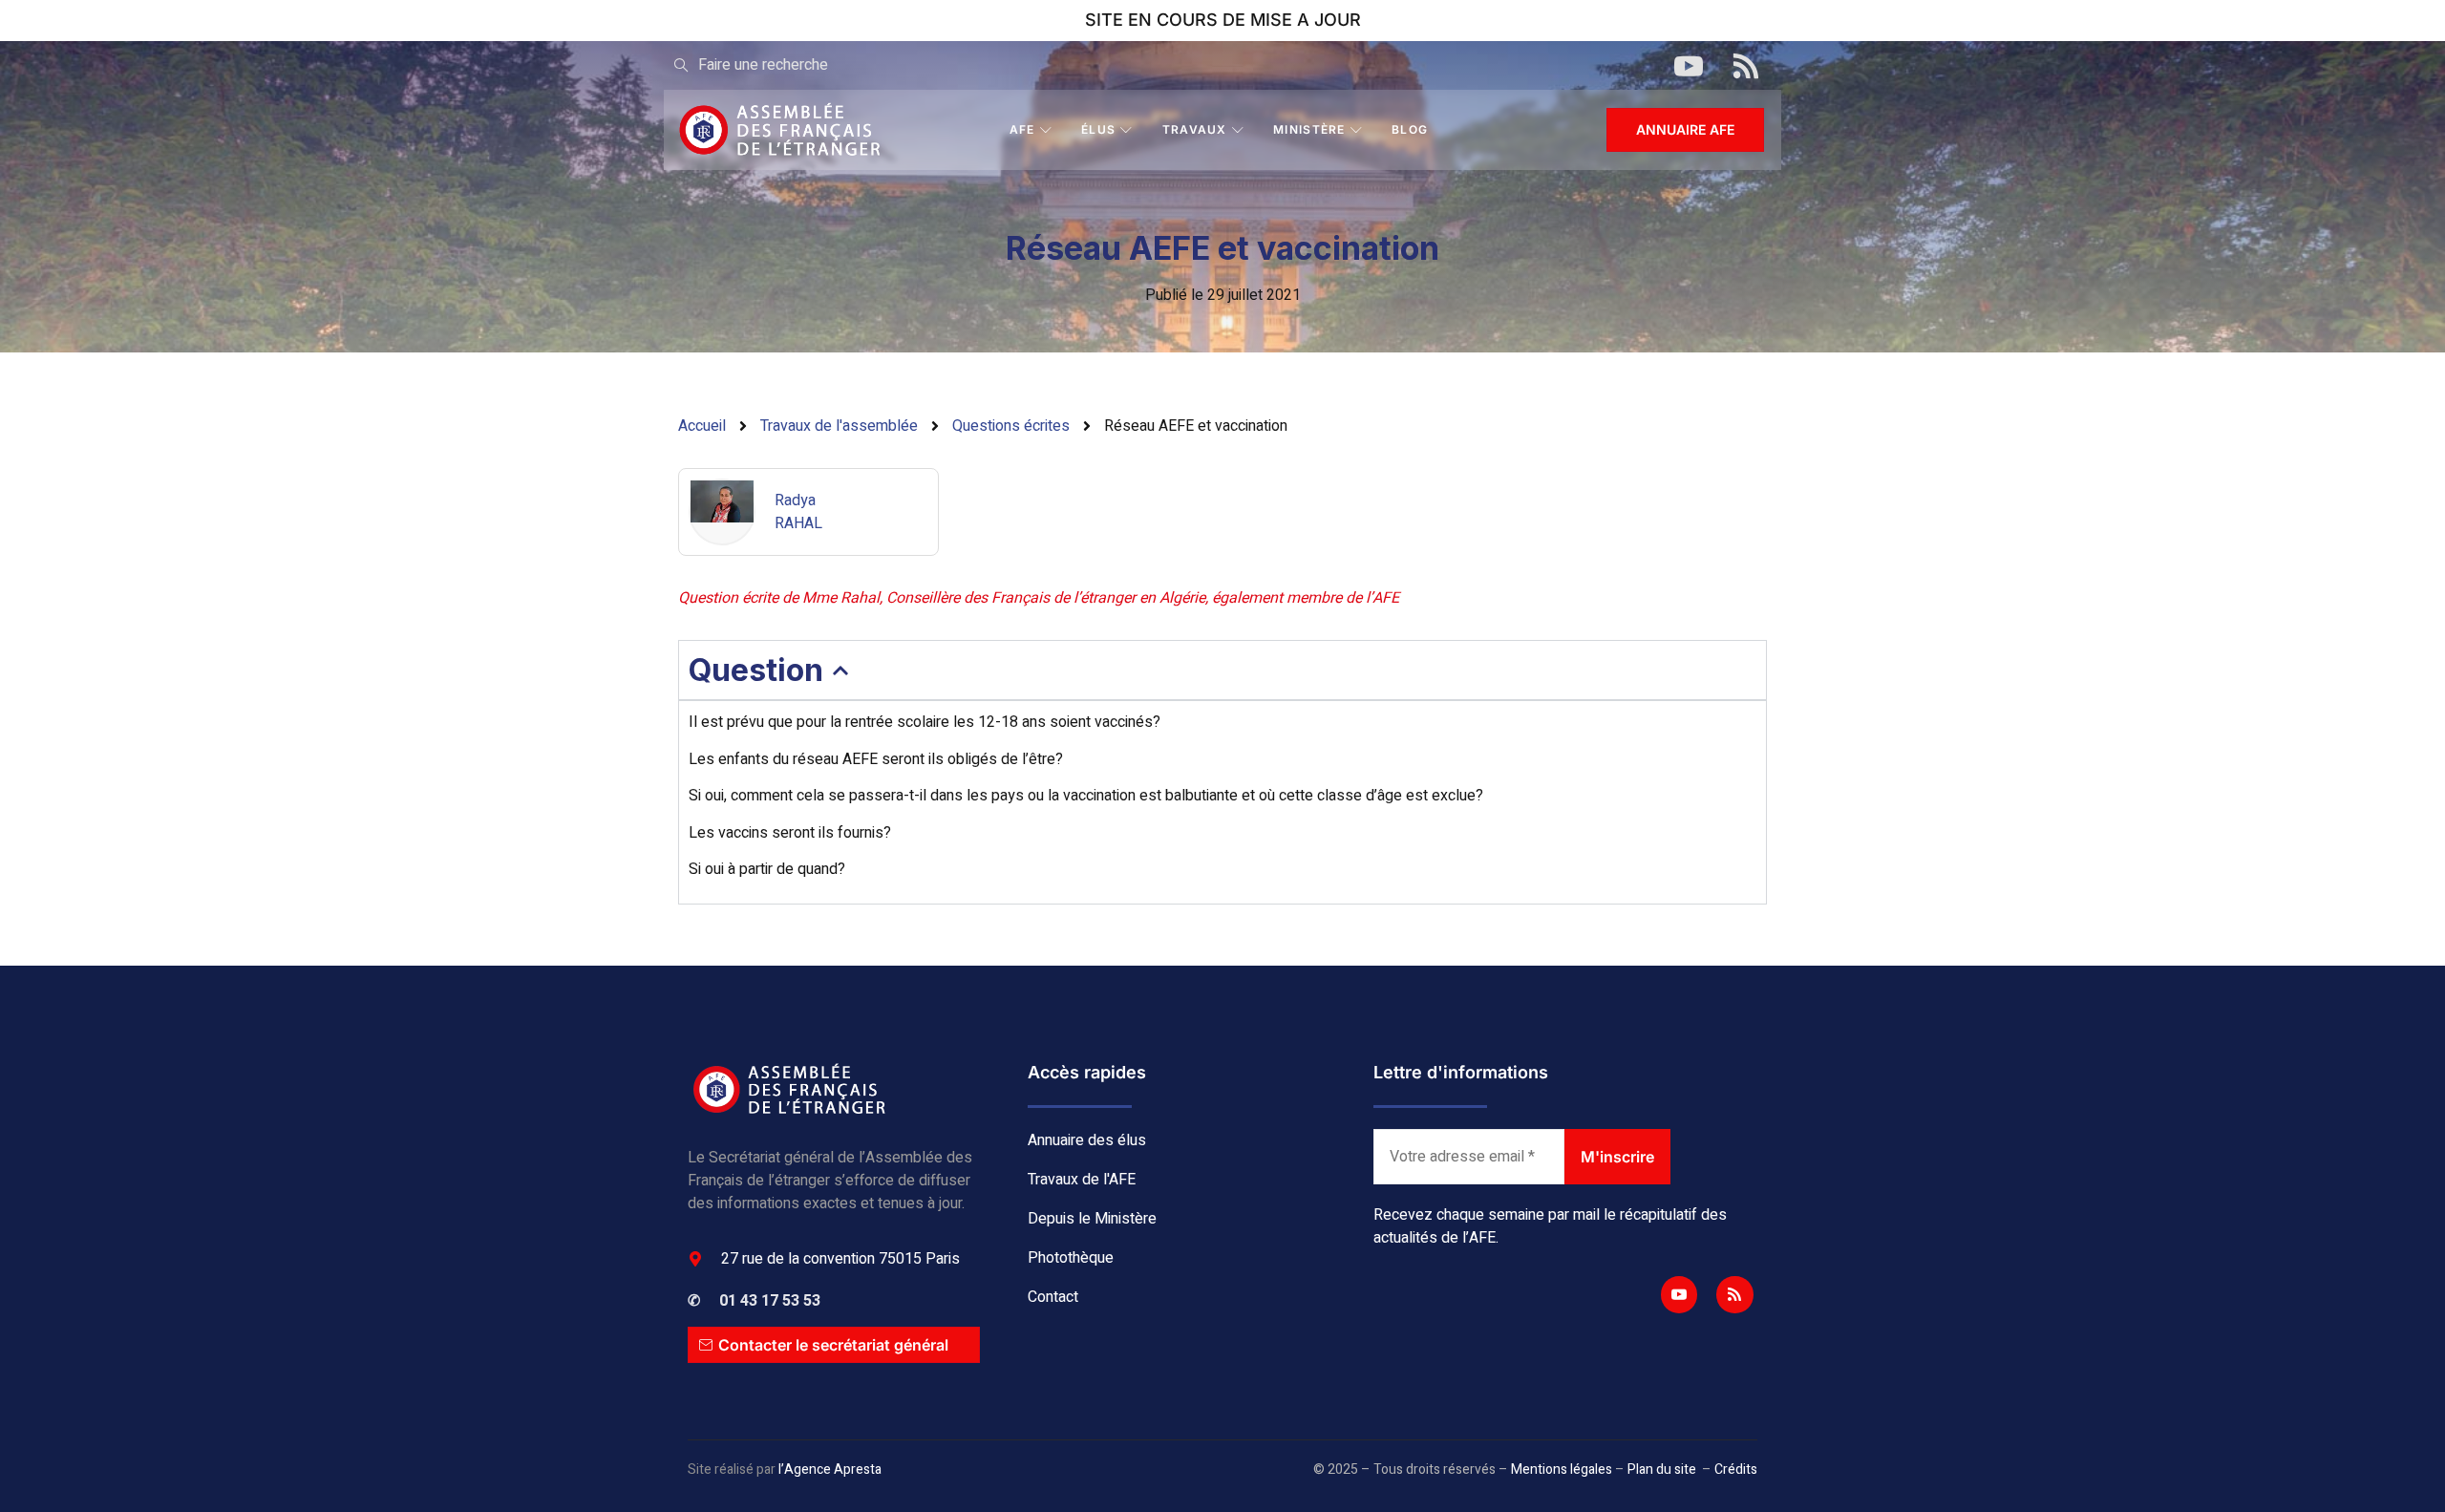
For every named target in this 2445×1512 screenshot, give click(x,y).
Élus (1098, 129)
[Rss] (1734, 1294)
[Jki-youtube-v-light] (1679, 1294)
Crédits (1736, 1469)
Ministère (1309, 129)
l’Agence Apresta (830, 1469)
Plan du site (1662, 1469)
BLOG (1410, 129)
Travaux (1195, 129)
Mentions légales (1562, 1469)
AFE (1022, 129)
